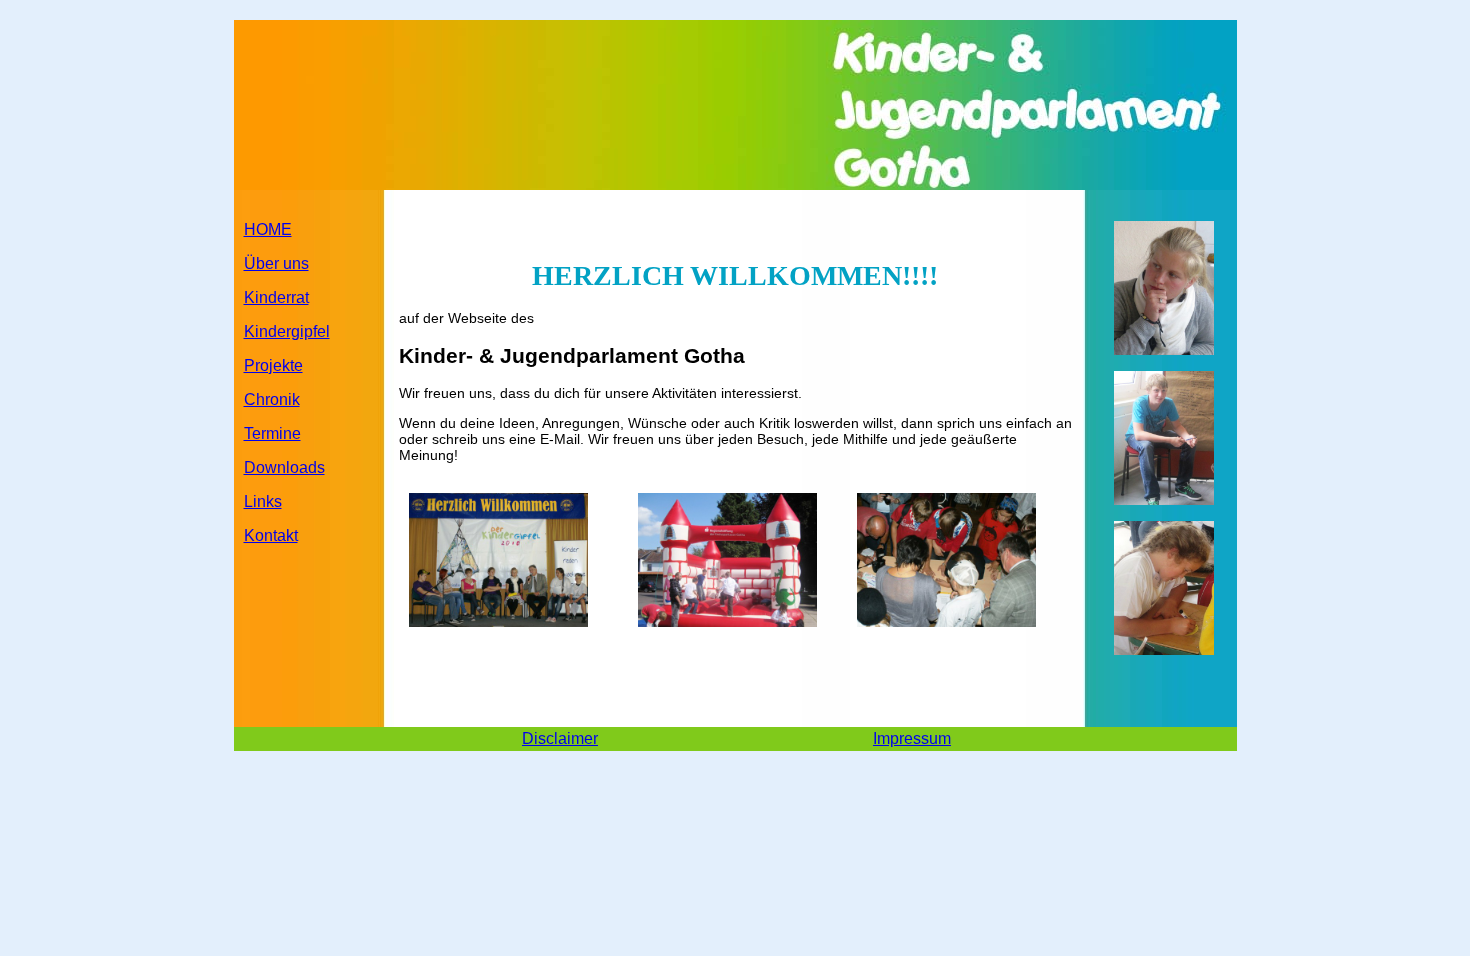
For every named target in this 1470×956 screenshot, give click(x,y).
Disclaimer (560, 738)
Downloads (284, 467)
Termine (272, 433)
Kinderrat (276, 297)
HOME (268, 229)
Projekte (273, 365)
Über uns (276, 263)
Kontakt (271, 535)
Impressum (912, 738)
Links (263, 501)
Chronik (272, 399)
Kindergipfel (287, 331)
